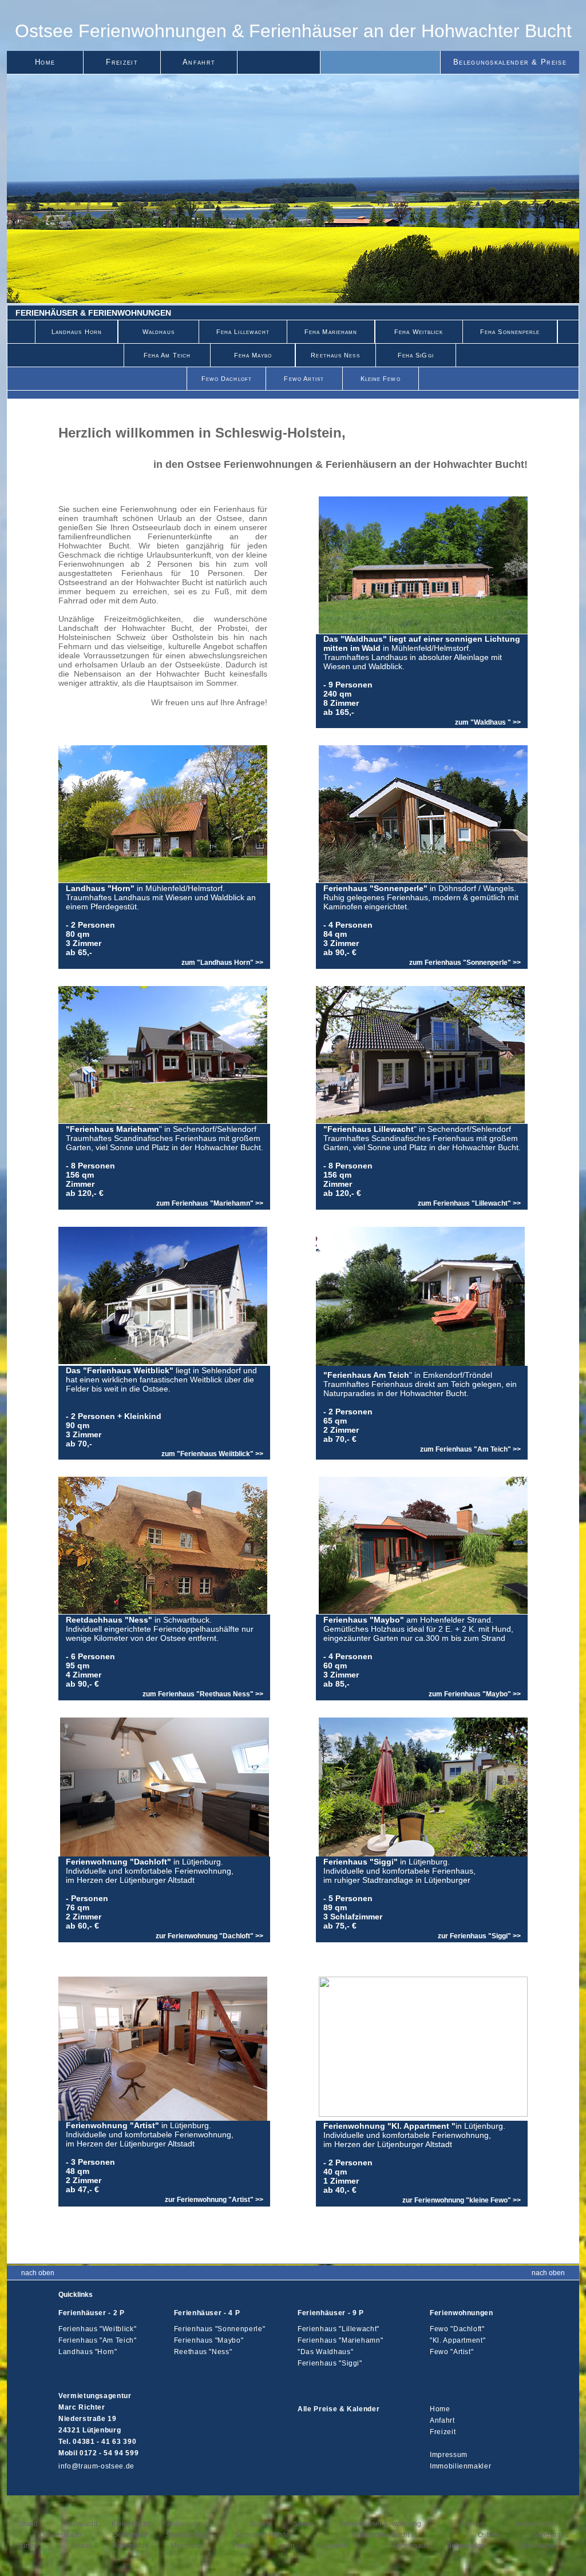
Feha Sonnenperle (510, 332)
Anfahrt (199, 62)
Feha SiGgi (416, 355)
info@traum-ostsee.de (96, 2466)
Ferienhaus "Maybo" (209, 2340)
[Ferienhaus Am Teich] (420, 1363)
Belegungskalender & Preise (510, 62)
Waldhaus (159, 332)
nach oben (38, 2273)
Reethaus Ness (335, 355)
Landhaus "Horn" (88, 2352)
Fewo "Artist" (452, 2352)
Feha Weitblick (419, 332)
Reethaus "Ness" (203, 2352)
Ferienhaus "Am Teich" (98, 2340)
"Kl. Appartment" (458, 2340)
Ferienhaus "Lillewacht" (338, 2329)
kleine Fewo (381, 379)
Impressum (449, 2455)
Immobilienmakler (460, 2466)
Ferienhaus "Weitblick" (97, 2329)
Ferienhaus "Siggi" (330, 2363)
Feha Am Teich (167, 355)
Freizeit (122, 62)
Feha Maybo (253, 355)
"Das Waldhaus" (325, 2352)
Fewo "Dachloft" (457, 2329)
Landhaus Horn (77, 332)
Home (45, 62)
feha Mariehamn (331, 332)
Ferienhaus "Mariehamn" (340, 2340)
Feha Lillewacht (243, 332)
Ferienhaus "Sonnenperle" (220, 2329)
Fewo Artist (304, 379)
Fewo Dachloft (227, 379)
